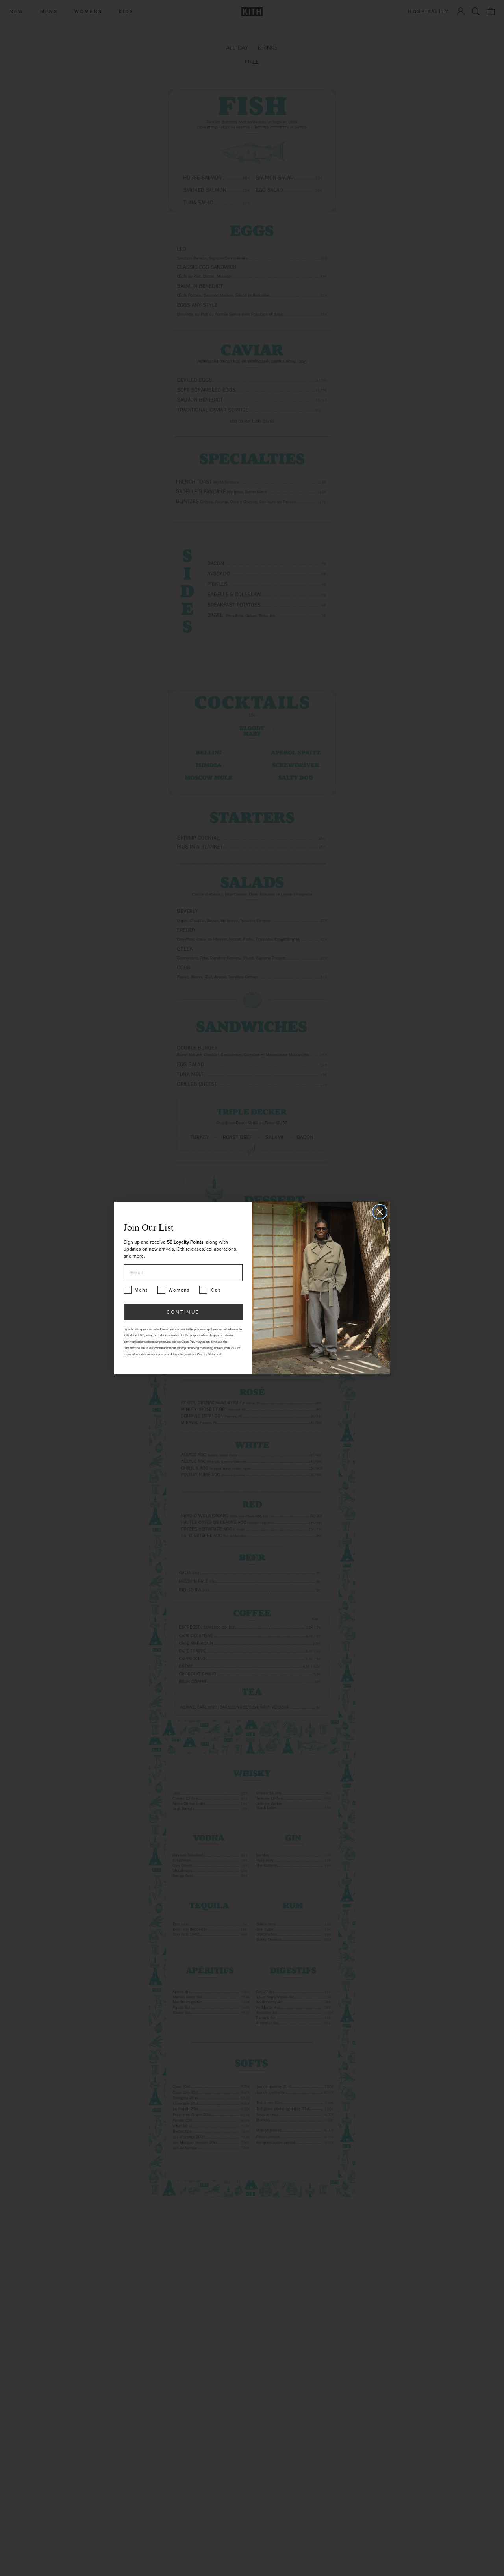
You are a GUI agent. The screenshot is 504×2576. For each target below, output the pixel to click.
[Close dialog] (380, 1212)
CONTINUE (183, 1312)
